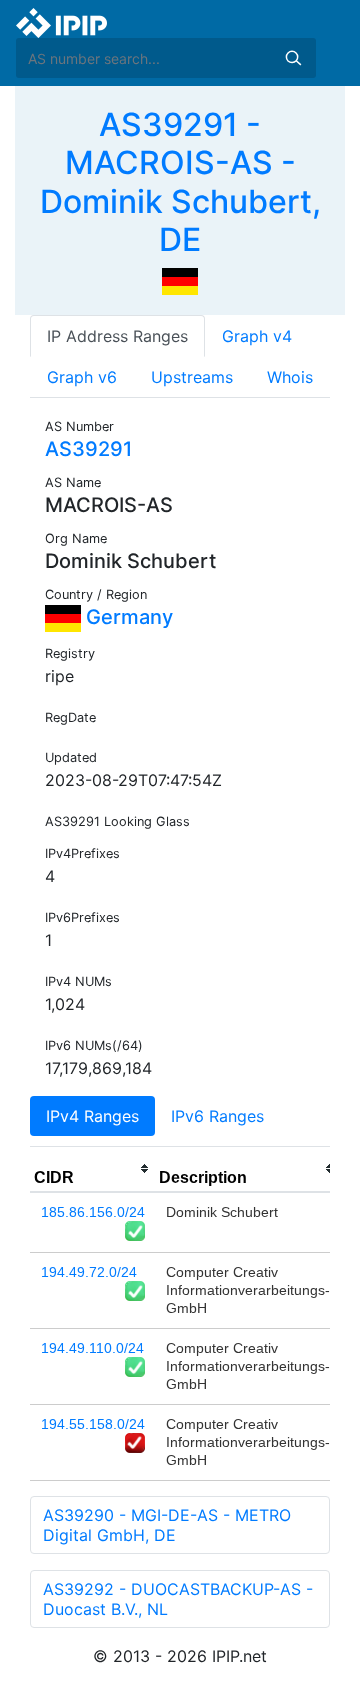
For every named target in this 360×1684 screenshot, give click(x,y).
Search (293, 58)
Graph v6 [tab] (82, 377)
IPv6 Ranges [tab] (217, 1116)
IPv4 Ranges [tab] (92, 1116)
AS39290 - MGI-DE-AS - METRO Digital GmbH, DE (167, 1525)
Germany (127, 617)
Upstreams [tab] (192, 377)
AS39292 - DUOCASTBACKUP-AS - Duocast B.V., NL (178, 1599)
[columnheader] (92, 1169)
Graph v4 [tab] (257, 336)
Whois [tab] (290, 377)
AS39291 (88, 449)
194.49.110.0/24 (92, 1348)
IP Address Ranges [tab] (117, 336)
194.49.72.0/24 (89, 1272)
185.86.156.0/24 (93, 1212)
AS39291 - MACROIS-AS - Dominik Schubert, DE (180, 182)
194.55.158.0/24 (93, 1424)
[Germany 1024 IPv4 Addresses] (180, 280)
